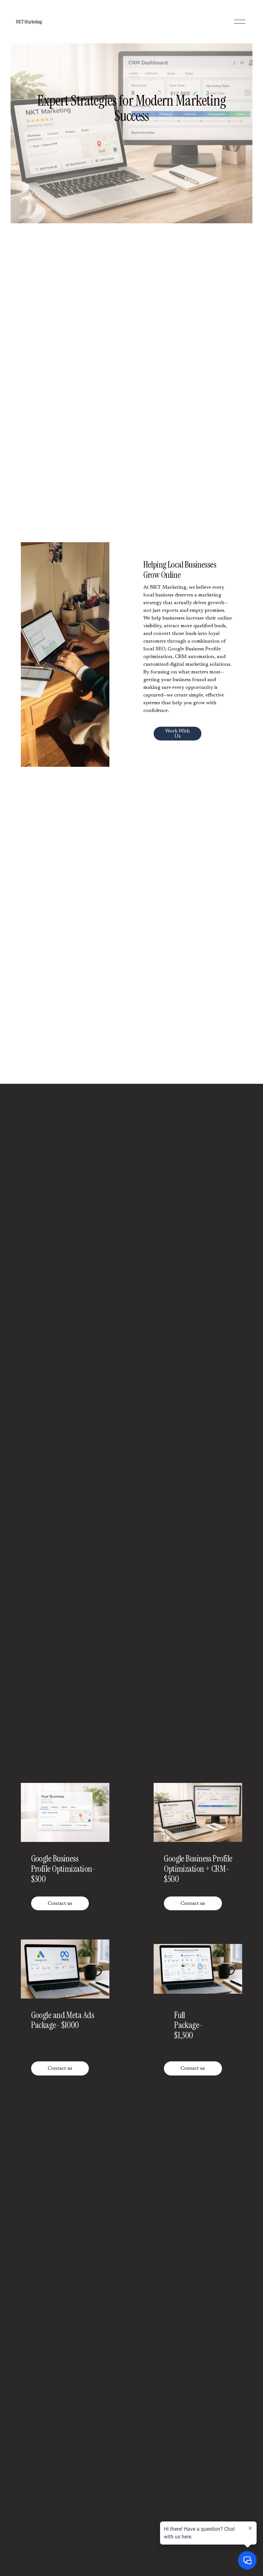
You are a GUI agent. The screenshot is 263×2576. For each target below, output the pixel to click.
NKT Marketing (29, 22)
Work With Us (178, 734)
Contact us (60, 1904)
